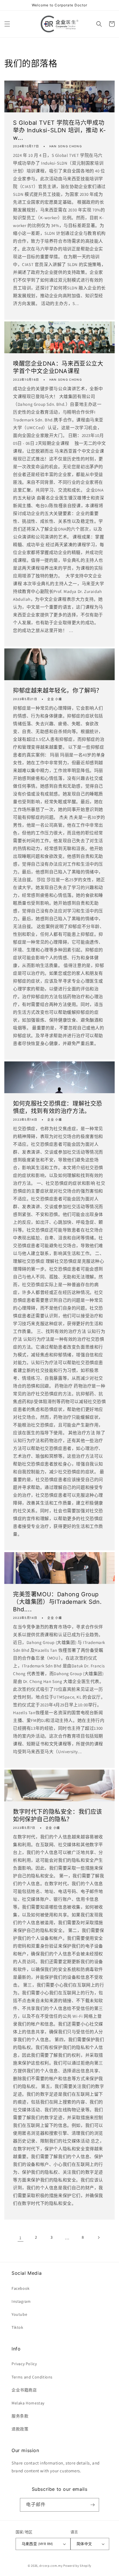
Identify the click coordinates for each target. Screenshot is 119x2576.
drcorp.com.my (51, 2566)
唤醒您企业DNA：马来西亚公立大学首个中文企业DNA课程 (58, 367)
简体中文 (84, 2544)
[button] (7, 24)
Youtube (19, 2314)
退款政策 (20, 2429)
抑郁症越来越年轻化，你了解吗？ (58, 691)
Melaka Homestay (28, 2403)
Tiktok (17, 2327)
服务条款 (20, 2416)
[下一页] (98, 2238)
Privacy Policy (24, 2364)
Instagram (21, 2301)
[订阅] (92, 2505)
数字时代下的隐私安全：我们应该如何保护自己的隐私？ (58, 1816)
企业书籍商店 (24, 2390)
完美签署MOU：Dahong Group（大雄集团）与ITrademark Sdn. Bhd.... (57, 1602)
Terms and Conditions (32, 2377)
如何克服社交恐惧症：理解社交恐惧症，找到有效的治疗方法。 (58, 1107)
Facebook (21, 2288)
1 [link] (21, 2238)
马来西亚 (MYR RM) (37, 2544)
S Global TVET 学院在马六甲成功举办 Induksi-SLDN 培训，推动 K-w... (59, 130)
